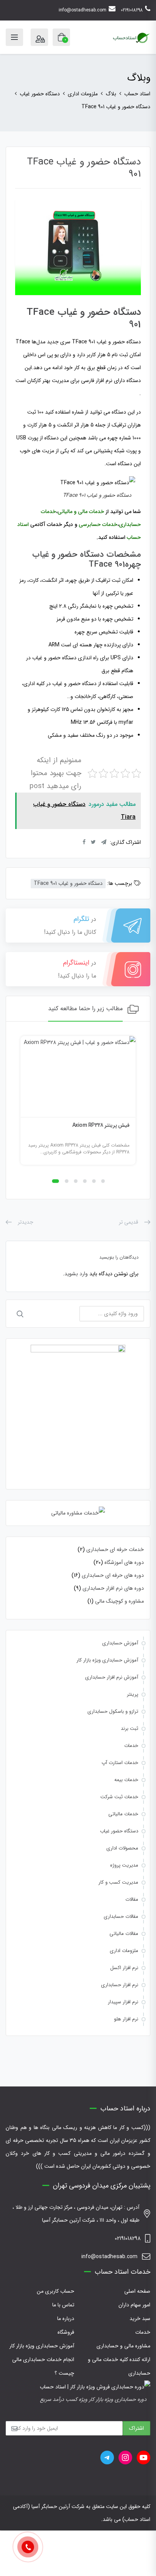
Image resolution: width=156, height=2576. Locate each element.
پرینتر (133, 1694)
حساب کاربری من (55, 2291)
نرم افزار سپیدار (123, 2002)
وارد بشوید (76, 1274)
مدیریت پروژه (124, 1865)
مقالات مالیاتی (124, 1934)
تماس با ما (63, 2305)
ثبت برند (129, 1729)
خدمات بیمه (126, 1780)
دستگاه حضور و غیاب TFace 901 (68, 883)
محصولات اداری (122, 1848)
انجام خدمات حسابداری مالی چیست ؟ (43, 2366)
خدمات (131, 1746)
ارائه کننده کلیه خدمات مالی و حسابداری (119, 2366)
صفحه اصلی (137, 2291)
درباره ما (66, 2319)
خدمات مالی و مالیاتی (81, 512)
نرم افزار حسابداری (120, 1985)
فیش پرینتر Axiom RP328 (101, 1125)
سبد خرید (140, 2319)
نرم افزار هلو (126, 2019)
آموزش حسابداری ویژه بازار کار (107, 1660)
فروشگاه (66, 2332)
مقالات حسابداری (121, 1917)
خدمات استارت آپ (120, 1763)
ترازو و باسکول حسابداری (113, 1711)
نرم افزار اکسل (124, 1968)
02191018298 (132, 10)
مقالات (132, 1899)
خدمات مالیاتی (123, 1814)
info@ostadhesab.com (83, 10)
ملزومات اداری (124, 1951)
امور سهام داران (134, 2305)
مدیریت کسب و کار (118, 1882)
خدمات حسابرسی (98, 524)
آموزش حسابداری (120, 1643)
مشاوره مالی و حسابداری (123, 2346)
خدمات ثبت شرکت (119, 1797)
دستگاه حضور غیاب (119, 1831)
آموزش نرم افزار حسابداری (112, 1677)
